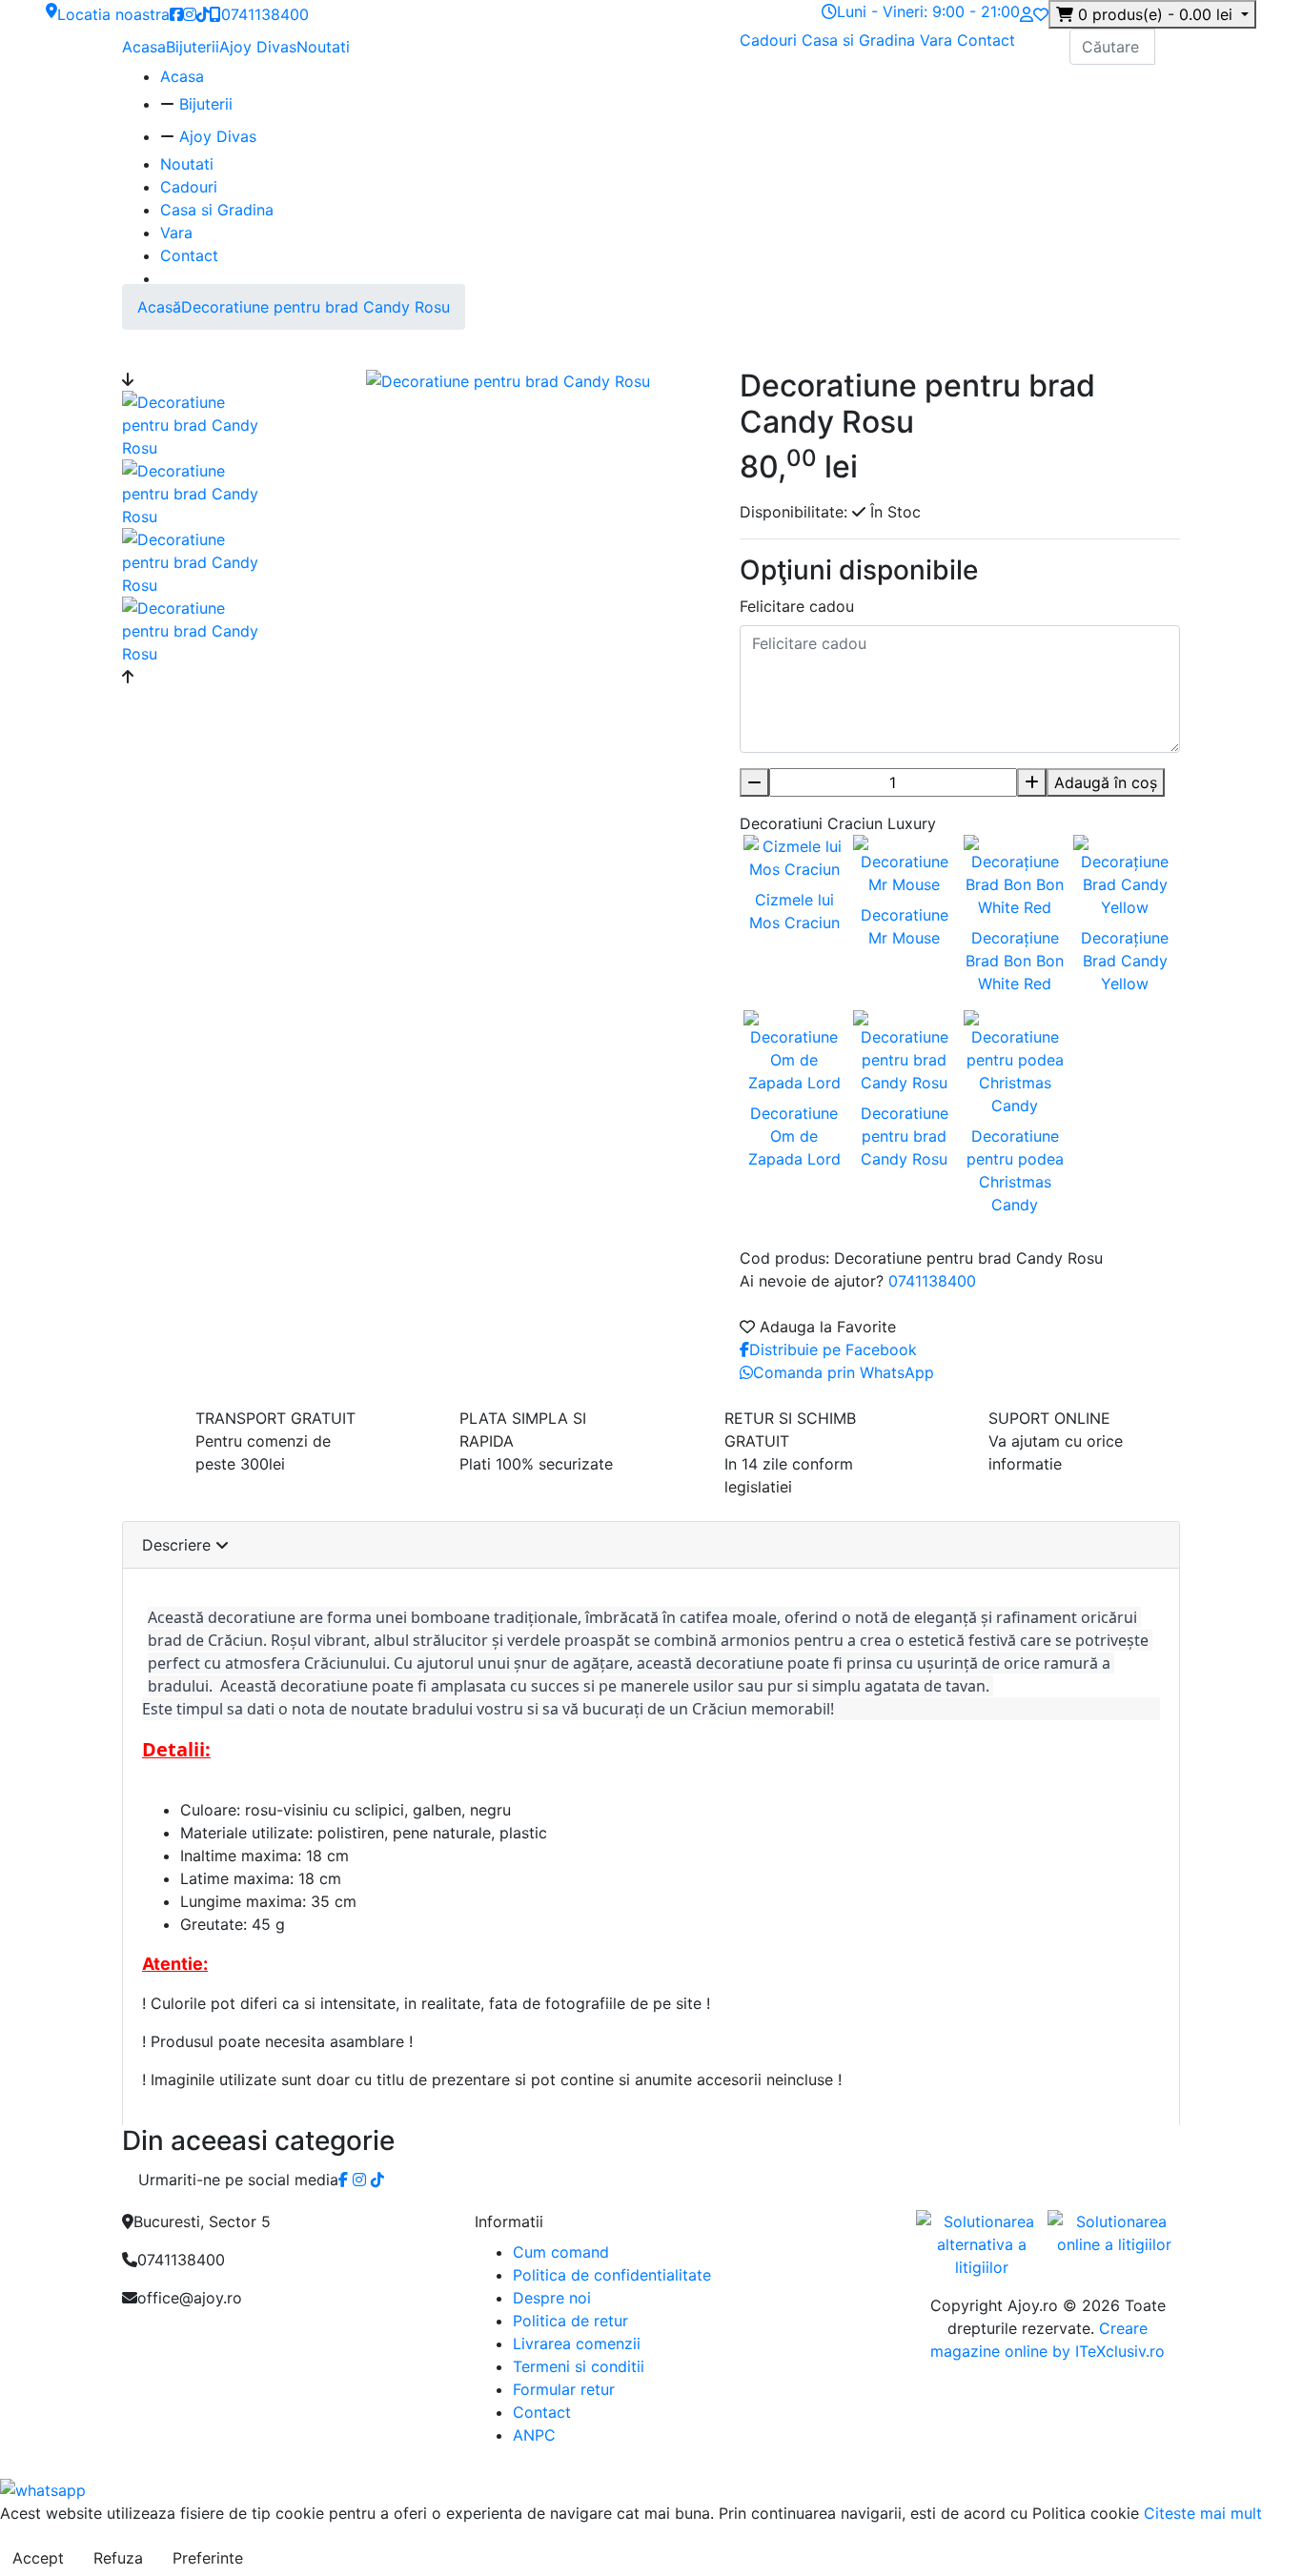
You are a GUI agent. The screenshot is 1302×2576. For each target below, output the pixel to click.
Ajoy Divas (258, 47)
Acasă (159, 307)
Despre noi (552, 2298)
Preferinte (208, 2558)
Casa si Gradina (861, 40)
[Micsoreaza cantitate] (754, 782)
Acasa (144, 47)
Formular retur (564, 2389)
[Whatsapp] (43, 2488)
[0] (1041, 14)
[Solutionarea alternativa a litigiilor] (982, 2243)
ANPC (534, 2435)
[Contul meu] (1027, 14)
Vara (938, 40)
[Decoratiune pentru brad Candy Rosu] (199, 423)
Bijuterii (193, 47)
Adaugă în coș (1106, 782)
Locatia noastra (113, 14)
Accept (38, 2558)
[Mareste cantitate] (1032, 782)
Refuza (118, 2558)
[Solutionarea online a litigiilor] (1114, 2233)
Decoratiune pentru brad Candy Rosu (315, 307)
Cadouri (771, 40)
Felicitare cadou (797, 606)
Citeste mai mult (1203, 2513)
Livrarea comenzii (577, 2343)
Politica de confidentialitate (612, 2275)
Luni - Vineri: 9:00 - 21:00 (928, 11)
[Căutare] (1168, 47)
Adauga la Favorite (825, 1327)
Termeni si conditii (579, 2366)
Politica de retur (570, 2321)
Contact (986, 40)
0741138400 (265, 14)
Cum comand (561, 2252)
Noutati (323, 47)
